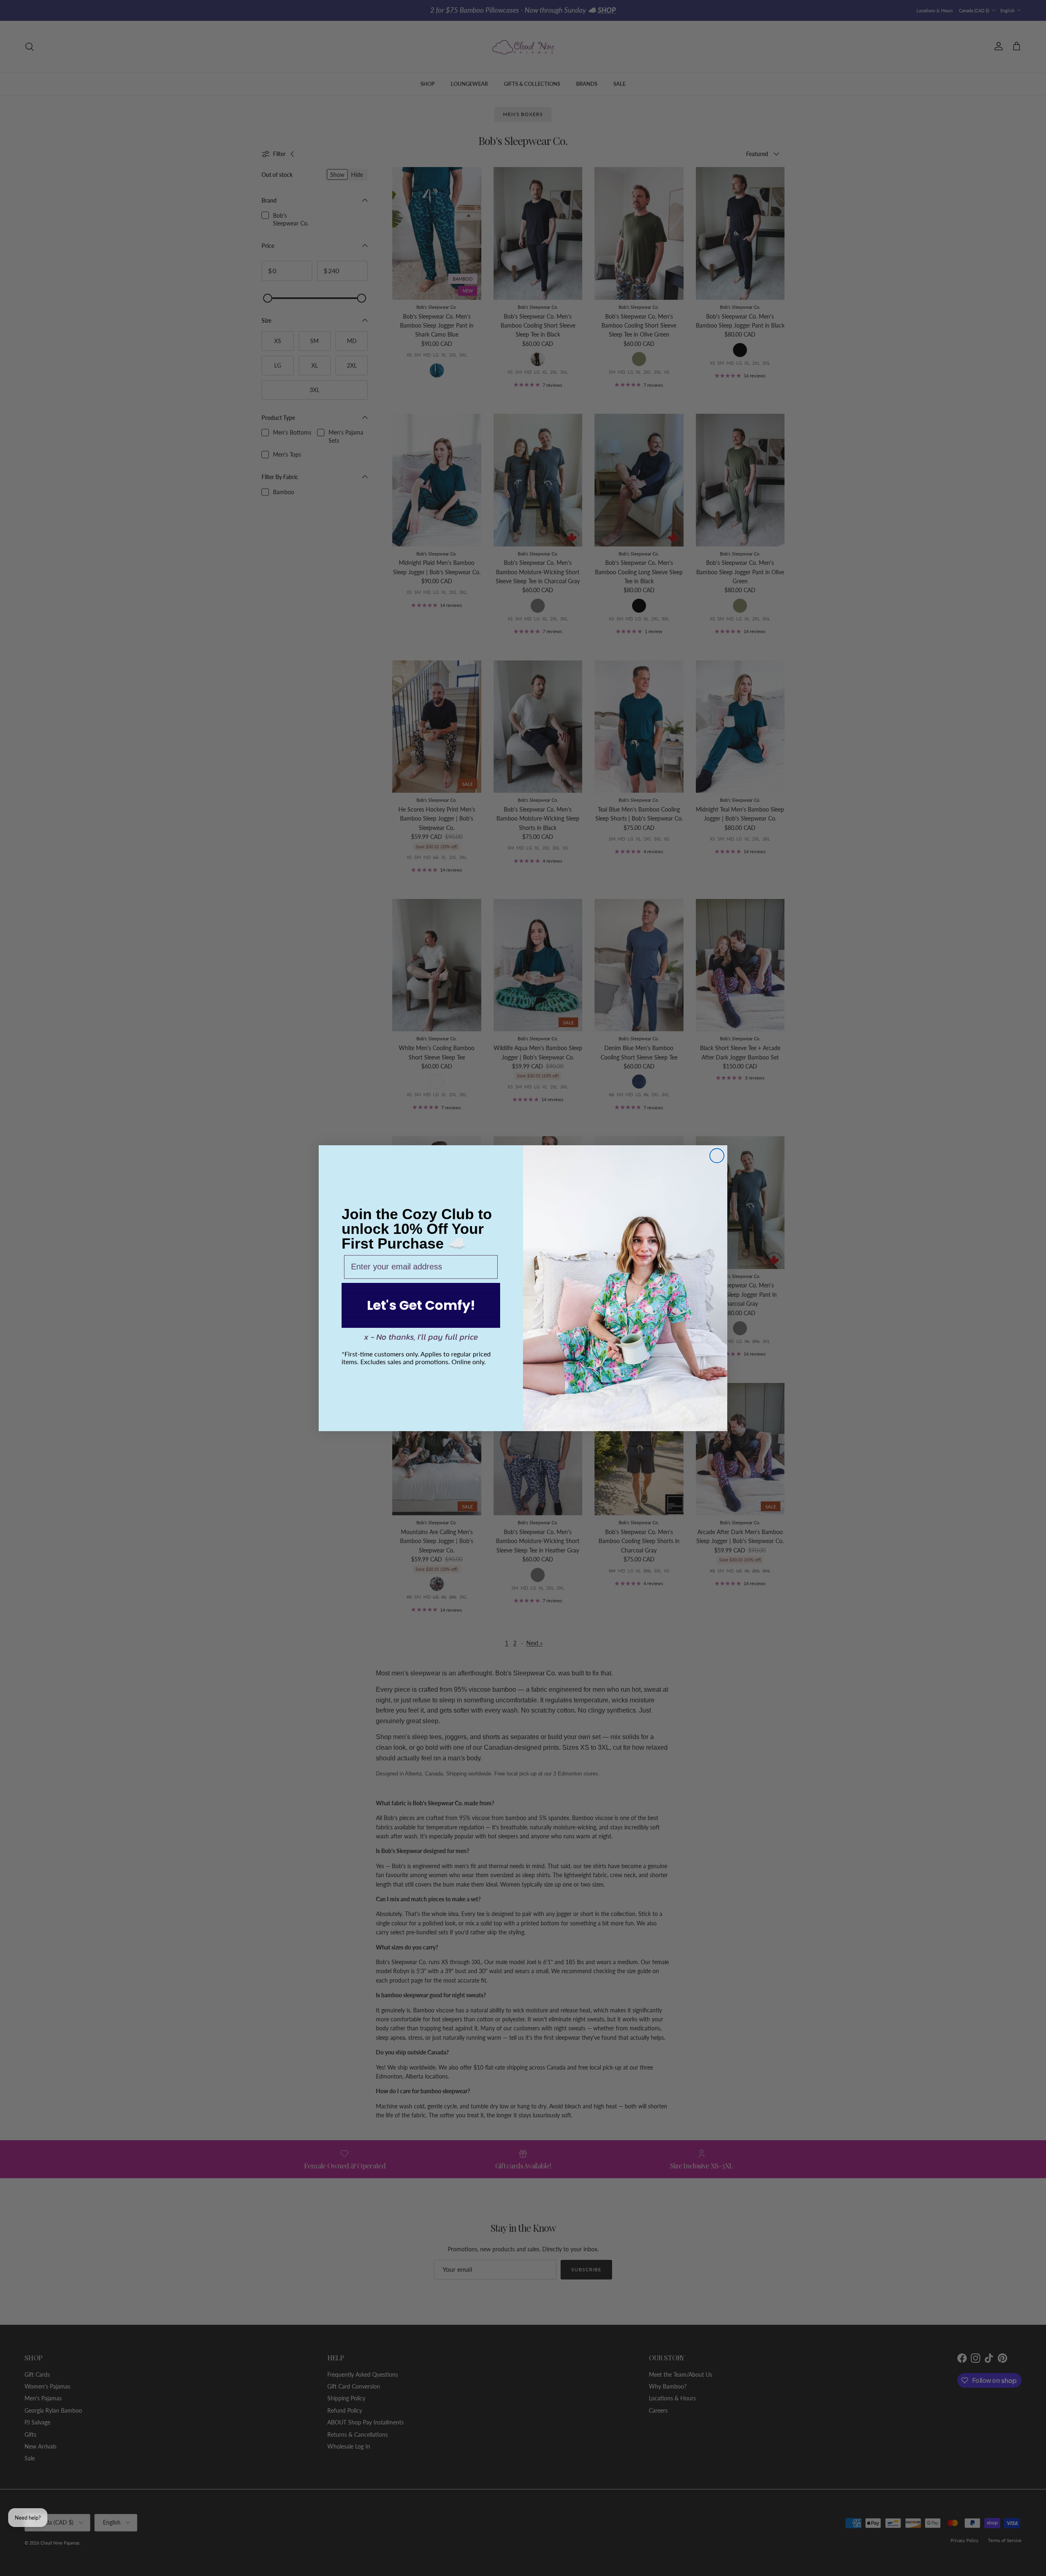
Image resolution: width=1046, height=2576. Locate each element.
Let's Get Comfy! (421, 1305)
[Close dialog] (717, 1156)
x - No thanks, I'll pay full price (421, 1337)
